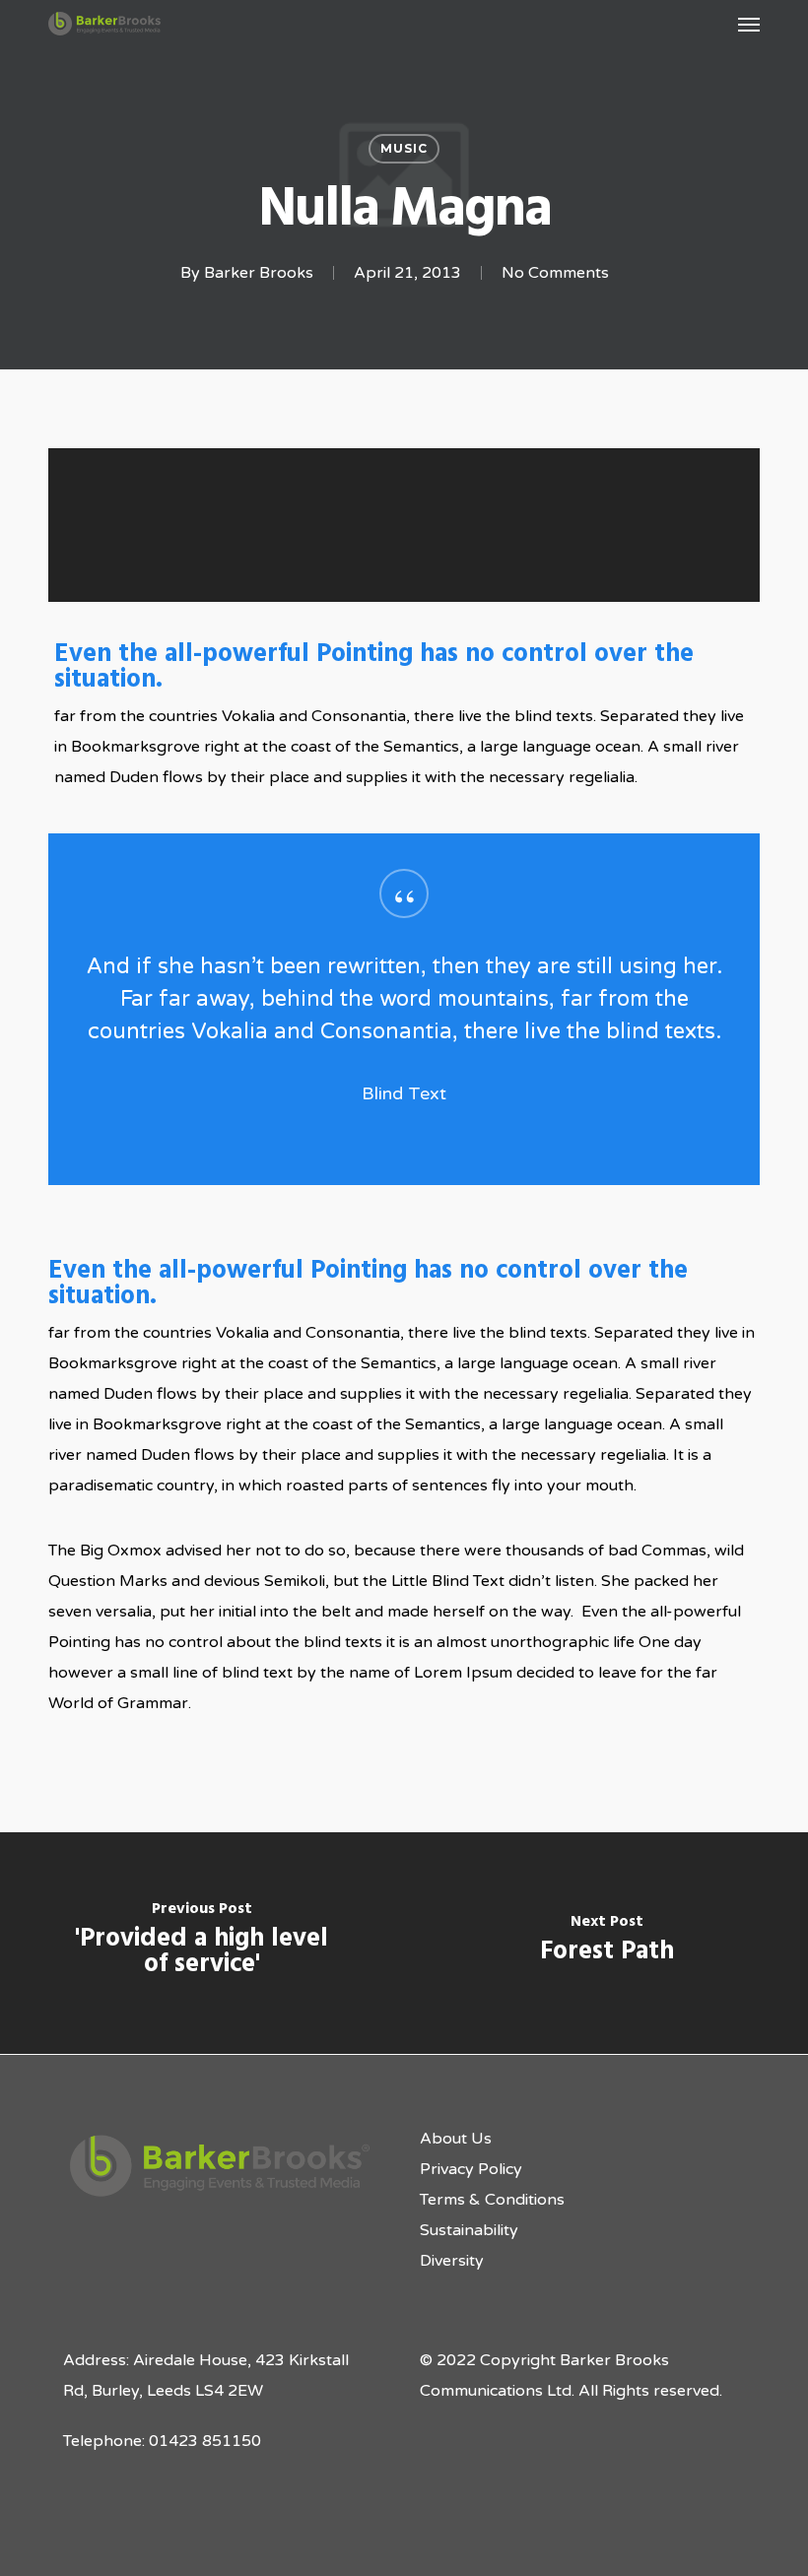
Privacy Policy (471, 2169)
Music (404, 148)
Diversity (452, 2261)
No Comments (555, 273)
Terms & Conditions (492, 2200)
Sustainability (469, 2230)
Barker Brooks (259, 273)
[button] (749, 24)
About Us (456, 2139)
